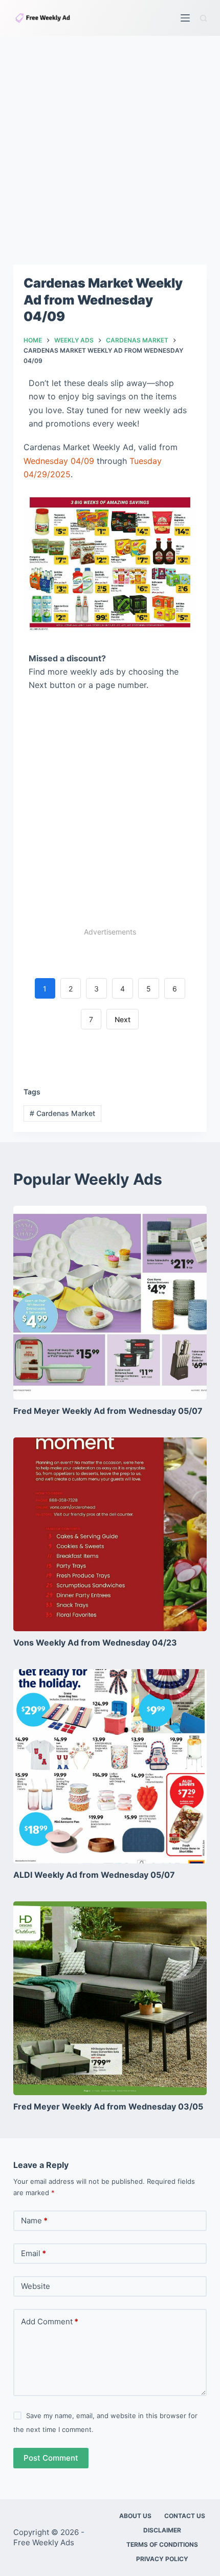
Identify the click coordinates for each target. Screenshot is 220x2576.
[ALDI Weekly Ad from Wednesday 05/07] (110, 1766)
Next (123, 1019)
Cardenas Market (62, 1113)
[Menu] (185, 18)
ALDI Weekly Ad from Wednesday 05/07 (94, 1875)
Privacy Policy (162, 2559)
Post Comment (51, 2458)
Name (34, 2220)
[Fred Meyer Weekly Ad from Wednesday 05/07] (110, 1303)
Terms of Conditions (162, 2544)
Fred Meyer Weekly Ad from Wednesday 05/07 (108, 1411)
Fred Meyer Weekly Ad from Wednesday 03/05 (108, 2106)
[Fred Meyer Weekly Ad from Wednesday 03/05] (110, 1998)
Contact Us (185, 2516)
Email (34, 2253)
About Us (135, 2516)
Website (36, 2286)
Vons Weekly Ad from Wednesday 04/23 (95, 1642)
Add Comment (50, 2321)
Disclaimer (162, 2530)
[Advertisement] (110, 150)
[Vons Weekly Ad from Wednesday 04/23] (110, 1534)
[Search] (203, 18)
